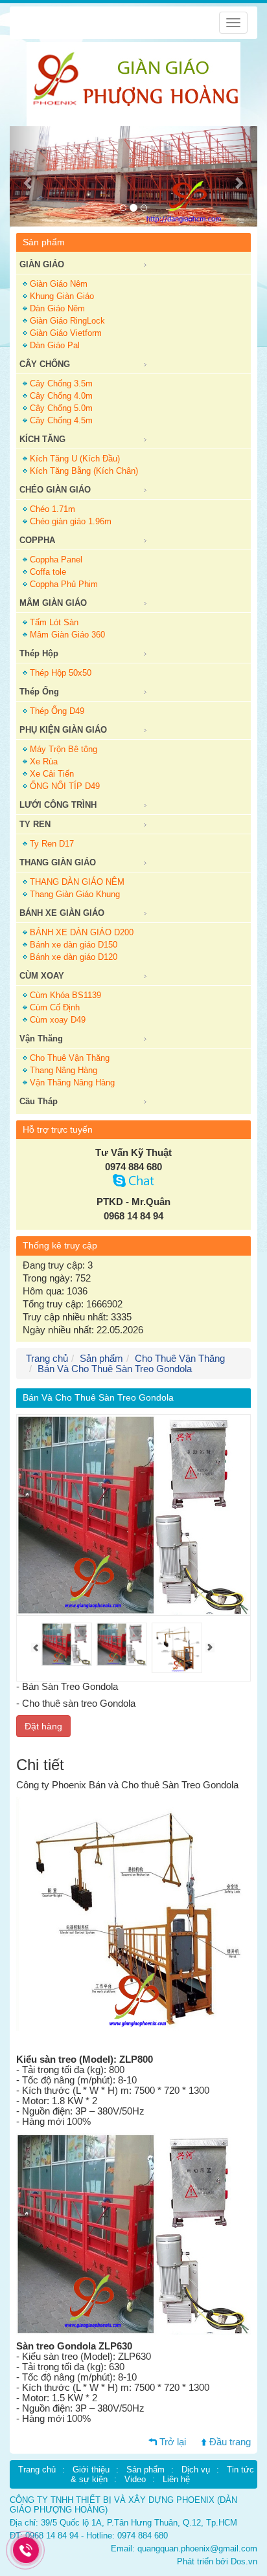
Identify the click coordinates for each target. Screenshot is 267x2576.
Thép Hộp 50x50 (61, 673)
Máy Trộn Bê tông (64, 749)
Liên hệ (176, 2479)
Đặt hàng (43, 1726)
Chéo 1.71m (52, 509)
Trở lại (173, 2442)
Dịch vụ (196, 2470)
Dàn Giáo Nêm (57, 308)
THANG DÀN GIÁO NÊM (77, 882)
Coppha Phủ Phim (64, 584)
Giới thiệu (91, 2470)
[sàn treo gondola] (122, 1643)
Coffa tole (48, 572)
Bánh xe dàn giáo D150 (74, 945)
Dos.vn (244, 2561)
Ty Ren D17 (52, 844)
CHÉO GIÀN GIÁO (55, 490)
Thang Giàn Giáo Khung (75, 894)
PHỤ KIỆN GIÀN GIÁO (63, 730)
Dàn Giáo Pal (55, 345)
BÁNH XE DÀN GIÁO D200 (82, 932)
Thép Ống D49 (57, 711)
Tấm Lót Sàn (54, 622)
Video (135, 2479)
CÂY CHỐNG (45, 364)
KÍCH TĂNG (42, 439)
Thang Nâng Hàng (64, 1070)
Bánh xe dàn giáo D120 (74, 957)
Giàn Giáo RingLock (67, 321)
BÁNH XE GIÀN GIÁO (62, 913)
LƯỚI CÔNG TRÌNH (58, 805)
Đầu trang (230, 2442)
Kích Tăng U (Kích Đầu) (75, 459)
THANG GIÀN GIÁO (58, 862)
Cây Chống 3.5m (61, 383)
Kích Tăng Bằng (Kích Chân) (84, 471)
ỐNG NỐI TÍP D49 (65, 786)
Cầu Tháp (39, 1101)
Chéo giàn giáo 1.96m (71, 521)
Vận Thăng (41, 1038)
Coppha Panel (56, 560)
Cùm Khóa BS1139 (65, 995)
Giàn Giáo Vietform (66, 333)
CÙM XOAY (42, 976)
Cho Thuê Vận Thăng (70, 1058)
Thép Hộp (39, 653)
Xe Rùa (44, 761)
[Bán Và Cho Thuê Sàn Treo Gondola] (67, 1643)
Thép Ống (39, 692)
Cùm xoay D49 (58, 1020)
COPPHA (37, 540)
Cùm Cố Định (55, 1007)
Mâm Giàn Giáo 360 (67, 635)
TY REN (35, 824)
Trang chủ (37, 2470)
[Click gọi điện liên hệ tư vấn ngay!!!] (26, 2550)
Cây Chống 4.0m (61, 396)
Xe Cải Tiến (52, 774)
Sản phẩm (101, 1359)
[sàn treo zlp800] (177, 1647)
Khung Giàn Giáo (62, 296)
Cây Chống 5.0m (61, 408)
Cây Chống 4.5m (61, 420)
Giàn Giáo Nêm (59, 284)
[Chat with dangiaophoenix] (134, 1184)
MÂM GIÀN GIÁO (53, 603)
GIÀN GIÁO (42, 264)
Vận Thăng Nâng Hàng (72, 1083)
